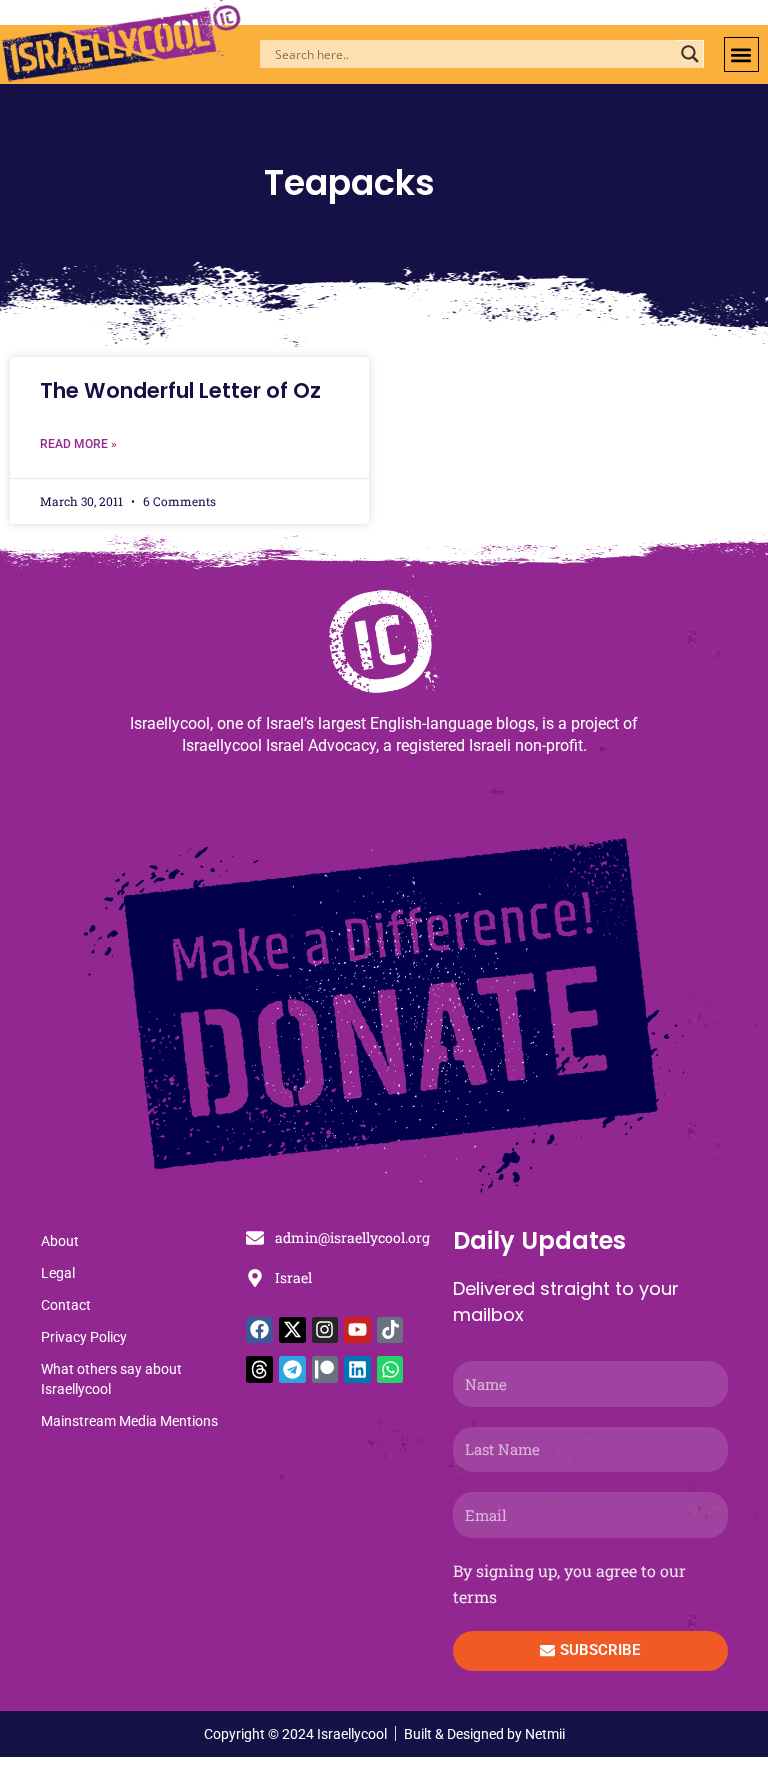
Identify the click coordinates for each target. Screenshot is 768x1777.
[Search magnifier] (690, 54)
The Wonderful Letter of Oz (180, 390)
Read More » (78, 444)
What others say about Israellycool (111, 1379)
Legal (58, 1273)
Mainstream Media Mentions (129, 1421)
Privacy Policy (84, 1337)
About (60, 1241)
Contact (66, 1305)
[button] (741, 54)
